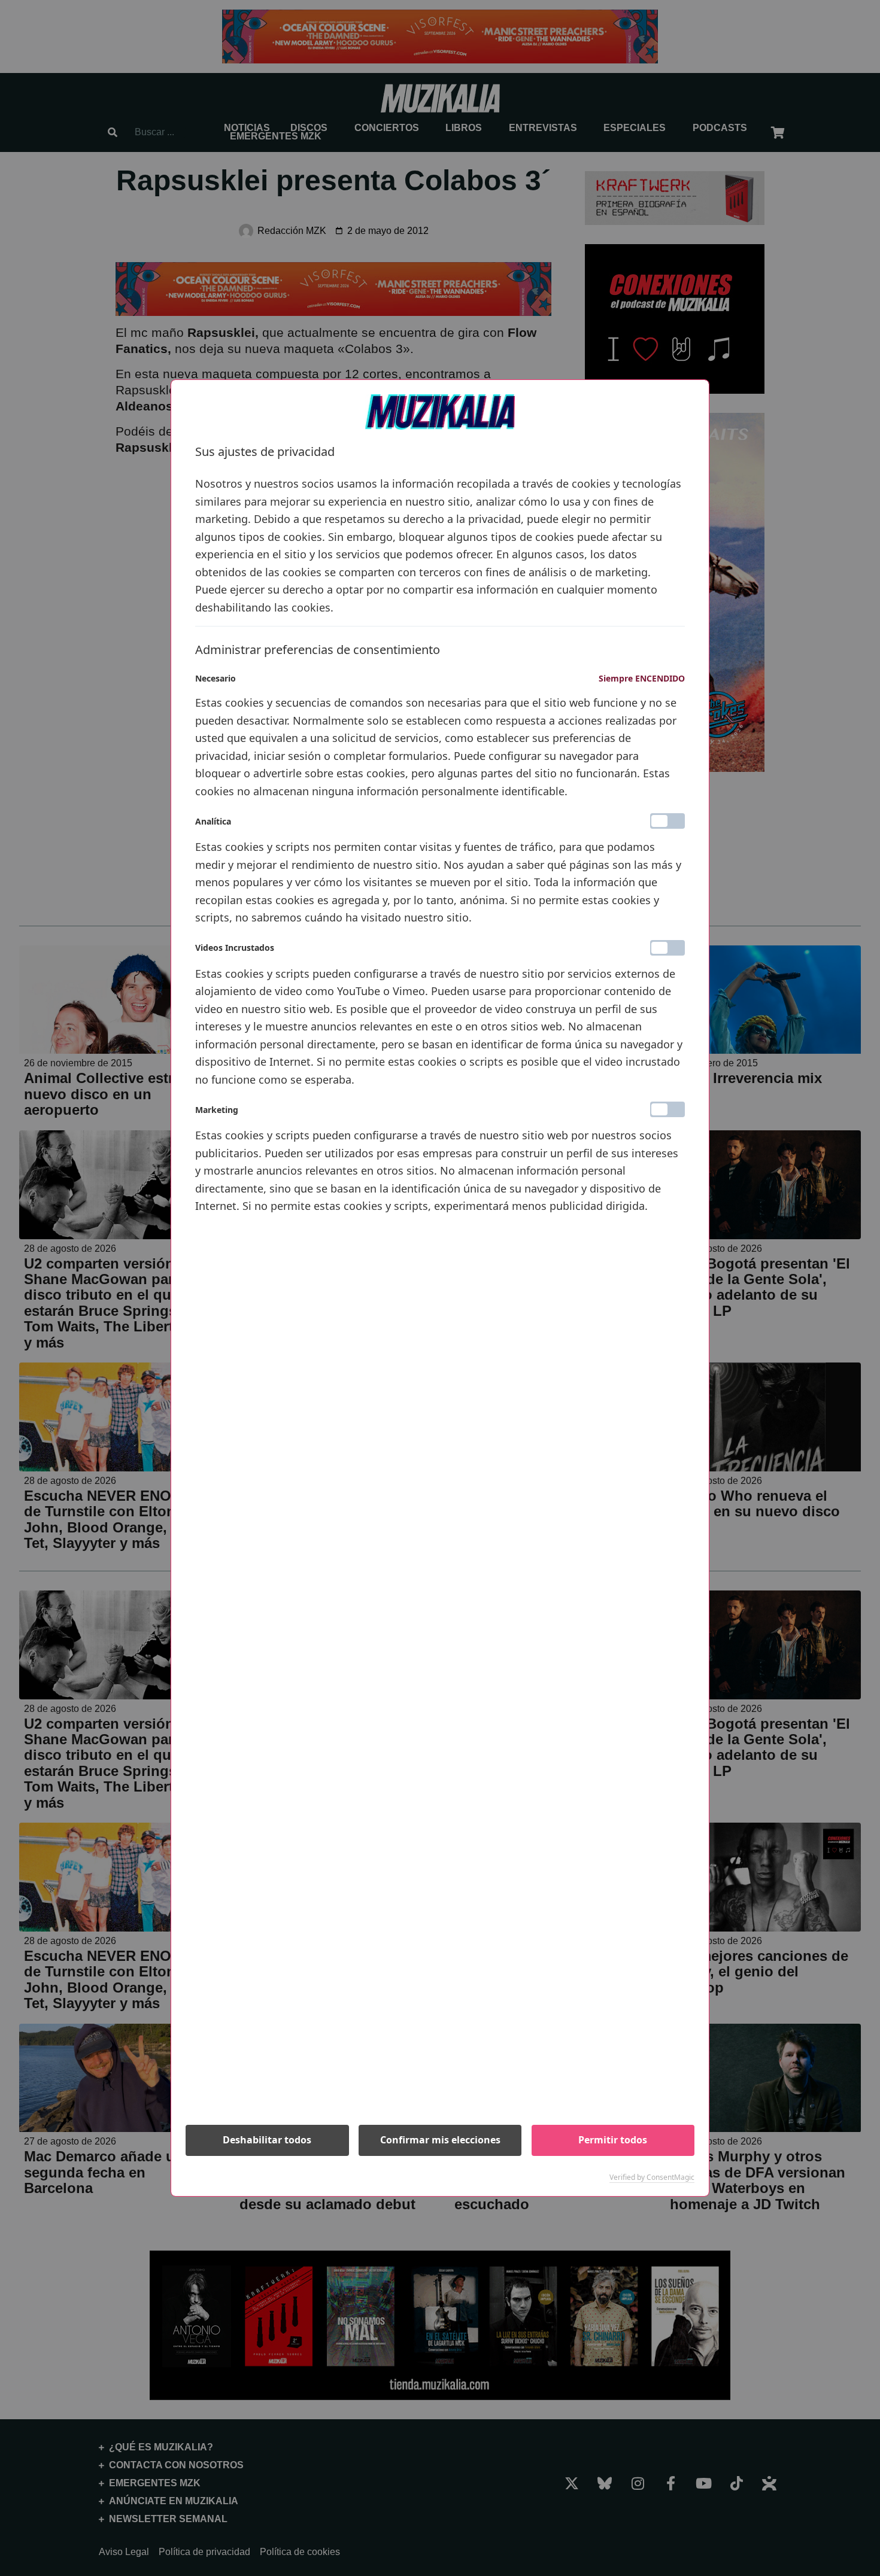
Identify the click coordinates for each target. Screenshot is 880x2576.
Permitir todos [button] (613, 2140)
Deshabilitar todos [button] (267, 2140)
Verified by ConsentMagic (652, 2177)
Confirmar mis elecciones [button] (440, 2140)
